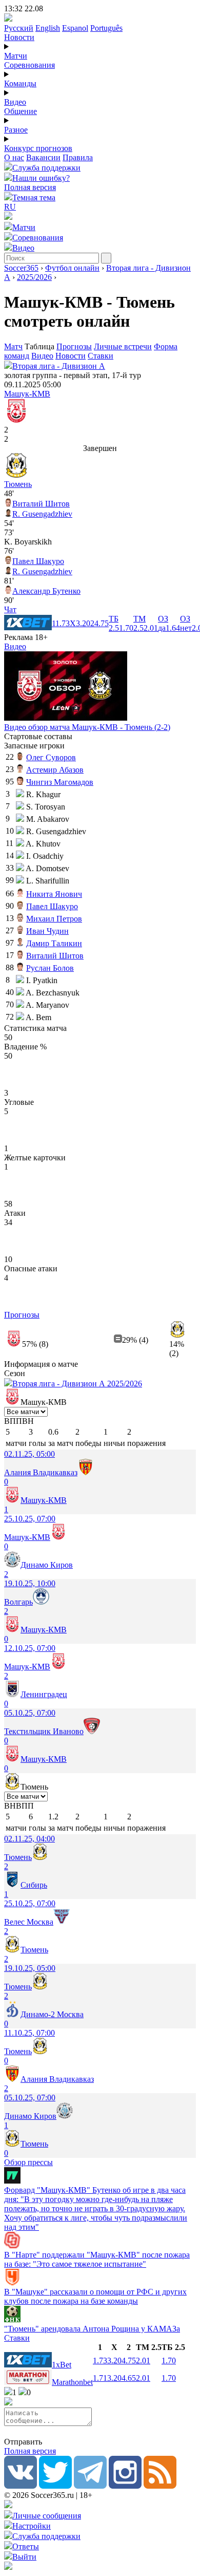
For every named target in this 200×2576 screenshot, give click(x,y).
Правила (78, 157)
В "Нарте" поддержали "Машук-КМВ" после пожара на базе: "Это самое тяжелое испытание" (97, 2259)
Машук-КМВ (27, 394)
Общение (21, 111)
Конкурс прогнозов (38, 148)
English (48, 28)
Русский (19, 28)
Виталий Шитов (41, 504)
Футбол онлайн (72, 268)
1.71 (100, 2378)
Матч (13, 346)
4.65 (129, 2378)
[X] (55, 2486)
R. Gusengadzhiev (42, 514)
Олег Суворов (51, 757)
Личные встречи (123, 346)
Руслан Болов (50, 968)
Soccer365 (21, 268)
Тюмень (18, 484)
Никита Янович (54, 894)
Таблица (41, 346)
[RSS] (160, 2486)
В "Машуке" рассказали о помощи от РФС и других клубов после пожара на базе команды (95, 2296)
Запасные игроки (34, 746)
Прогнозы (74, 346)
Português (106, 28)
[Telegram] (90, 2486)
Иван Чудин (47, 931)
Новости (19, 37)
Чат (10, 609)
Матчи (16, 56)
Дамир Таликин (54, 943)
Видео (15, 102)
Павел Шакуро (38, 561)
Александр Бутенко (46, 591)
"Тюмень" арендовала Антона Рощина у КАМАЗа (92, 2329)
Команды (20, 83)
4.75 (129, 2361)
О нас (14, 157)
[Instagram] (125, 2486)
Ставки (101, 356)
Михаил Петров (54, 919)
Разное (16, 130)
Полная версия (30, 187)
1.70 (169, 2361)
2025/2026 (34, 277)
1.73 (100, 2361)
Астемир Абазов (55, 770)
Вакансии (43, 157)
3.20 (114, 2361)
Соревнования (29, 65)
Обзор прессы (28, 2162)
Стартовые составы (38, 736)
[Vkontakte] (21, 2486)
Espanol (75, 28)
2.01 (143, 2361)
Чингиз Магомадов (60, 782)
